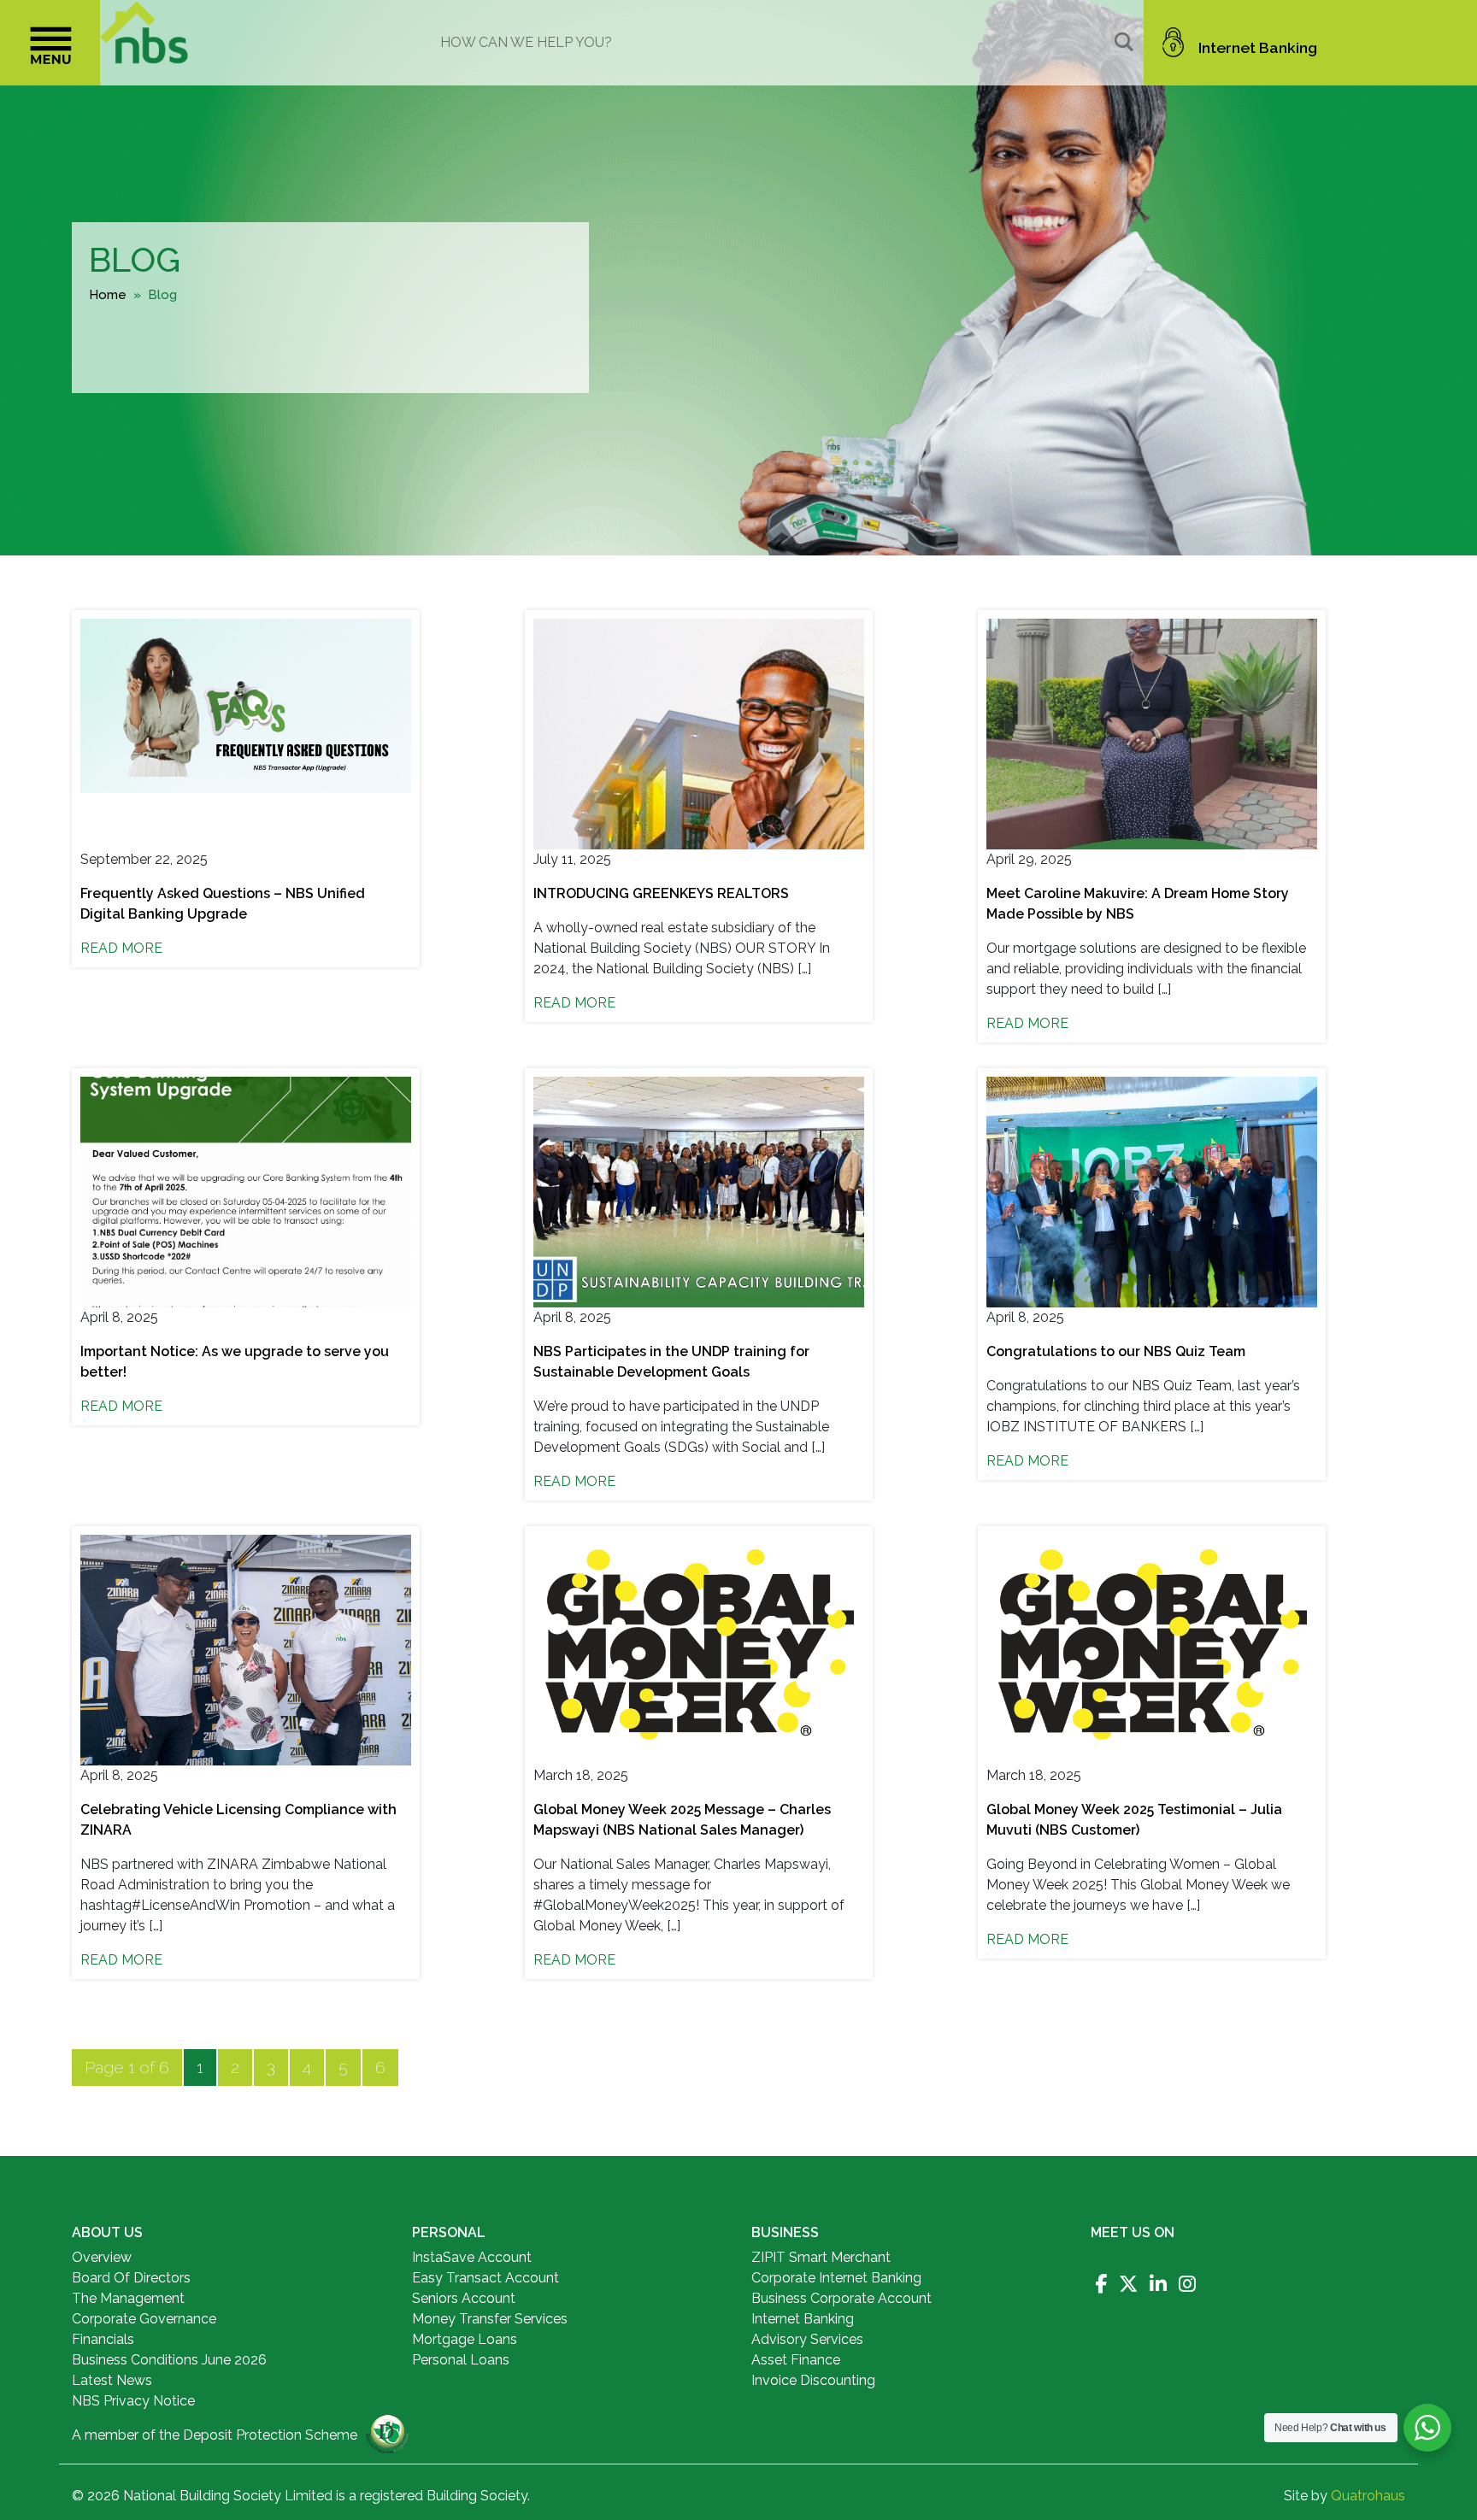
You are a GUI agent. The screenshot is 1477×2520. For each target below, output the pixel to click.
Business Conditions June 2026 (169, 2360)
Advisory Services (807, 2339)
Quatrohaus (1368, 2496)
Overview (102, 2257)
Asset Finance (796, 2360)
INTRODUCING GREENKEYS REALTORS (661, 893)
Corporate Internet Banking (836, 2278)
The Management (128, 2298)
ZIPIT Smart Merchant (821, 2257)
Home (108, 295)
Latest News (112, 2380)
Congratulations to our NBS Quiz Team (1116, 1351)
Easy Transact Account (485, 2278)
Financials (103, 2339)
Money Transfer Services (490, 2319)
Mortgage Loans (465, 2339)
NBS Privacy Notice (133, 2401)
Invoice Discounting (813, 2380)
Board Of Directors (131, 2278)
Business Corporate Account (841, 2298)
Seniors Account (464, 2298)
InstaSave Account (472, 2257)
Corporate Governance (144, 2319)
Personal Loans (461, 2360)
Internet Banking (1258, 47)
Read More (121, 948)
